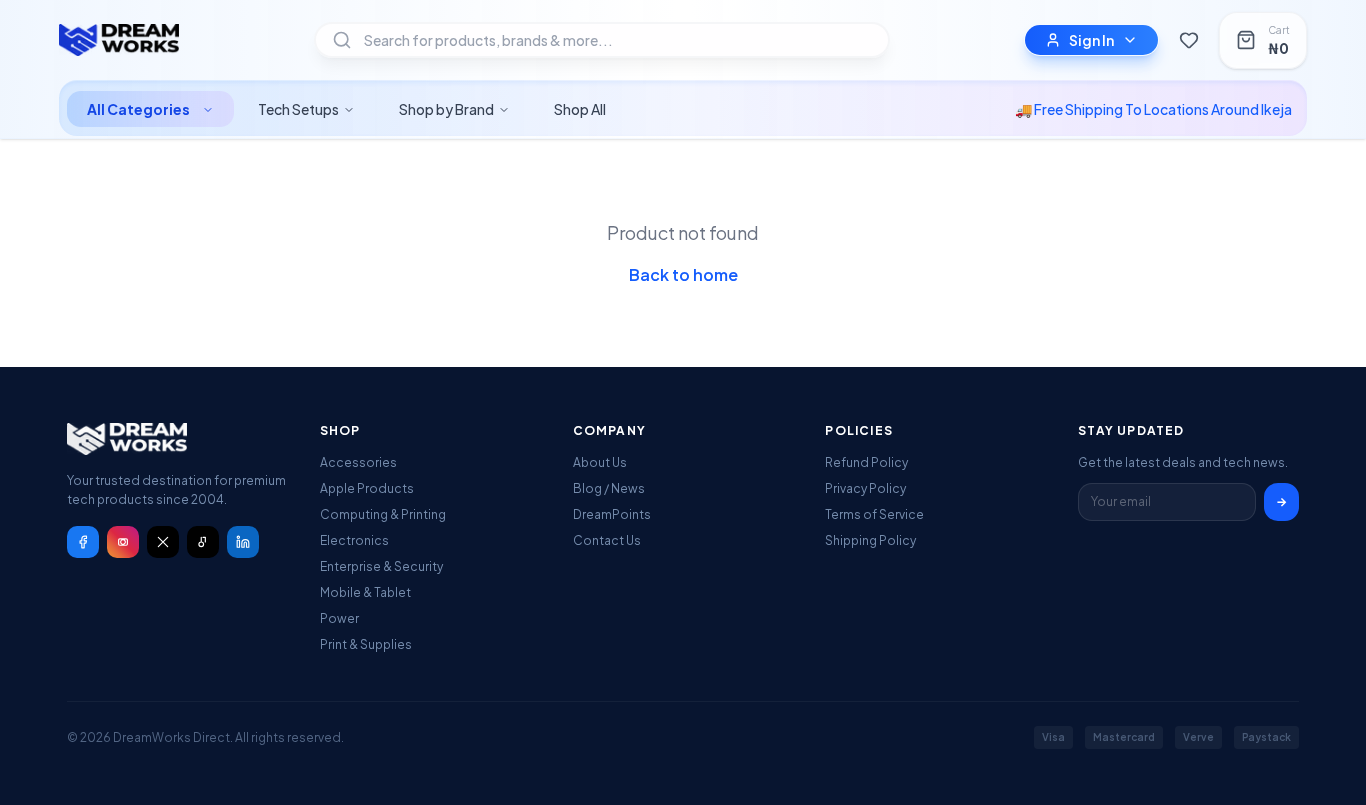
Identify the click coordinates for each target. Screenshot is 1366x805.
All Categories (138, 109)
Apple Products (367, 488)
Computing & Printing (383, 514)
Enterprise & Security (381, 566)
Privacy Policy (865, 488)
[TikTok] (203, 542)
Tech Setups (298, 109)
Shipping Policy (870, 540)
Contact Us (607, 540)
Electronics (354, 540)
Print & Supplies (366, 644)
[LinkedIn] (243, 542)
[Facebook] (83, 542)
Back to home (683, 274)
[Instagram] (123, 542)
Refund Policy (866, 462)
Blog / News (609, 488)
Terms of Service (874, 514)
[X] (163, 542)
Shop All (580, 109)
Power (339, 618)
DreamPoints (612, 514)
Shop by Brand (446, 109)
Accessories (358, 462)
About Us (600, 462)
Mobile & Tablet (365, 592)
